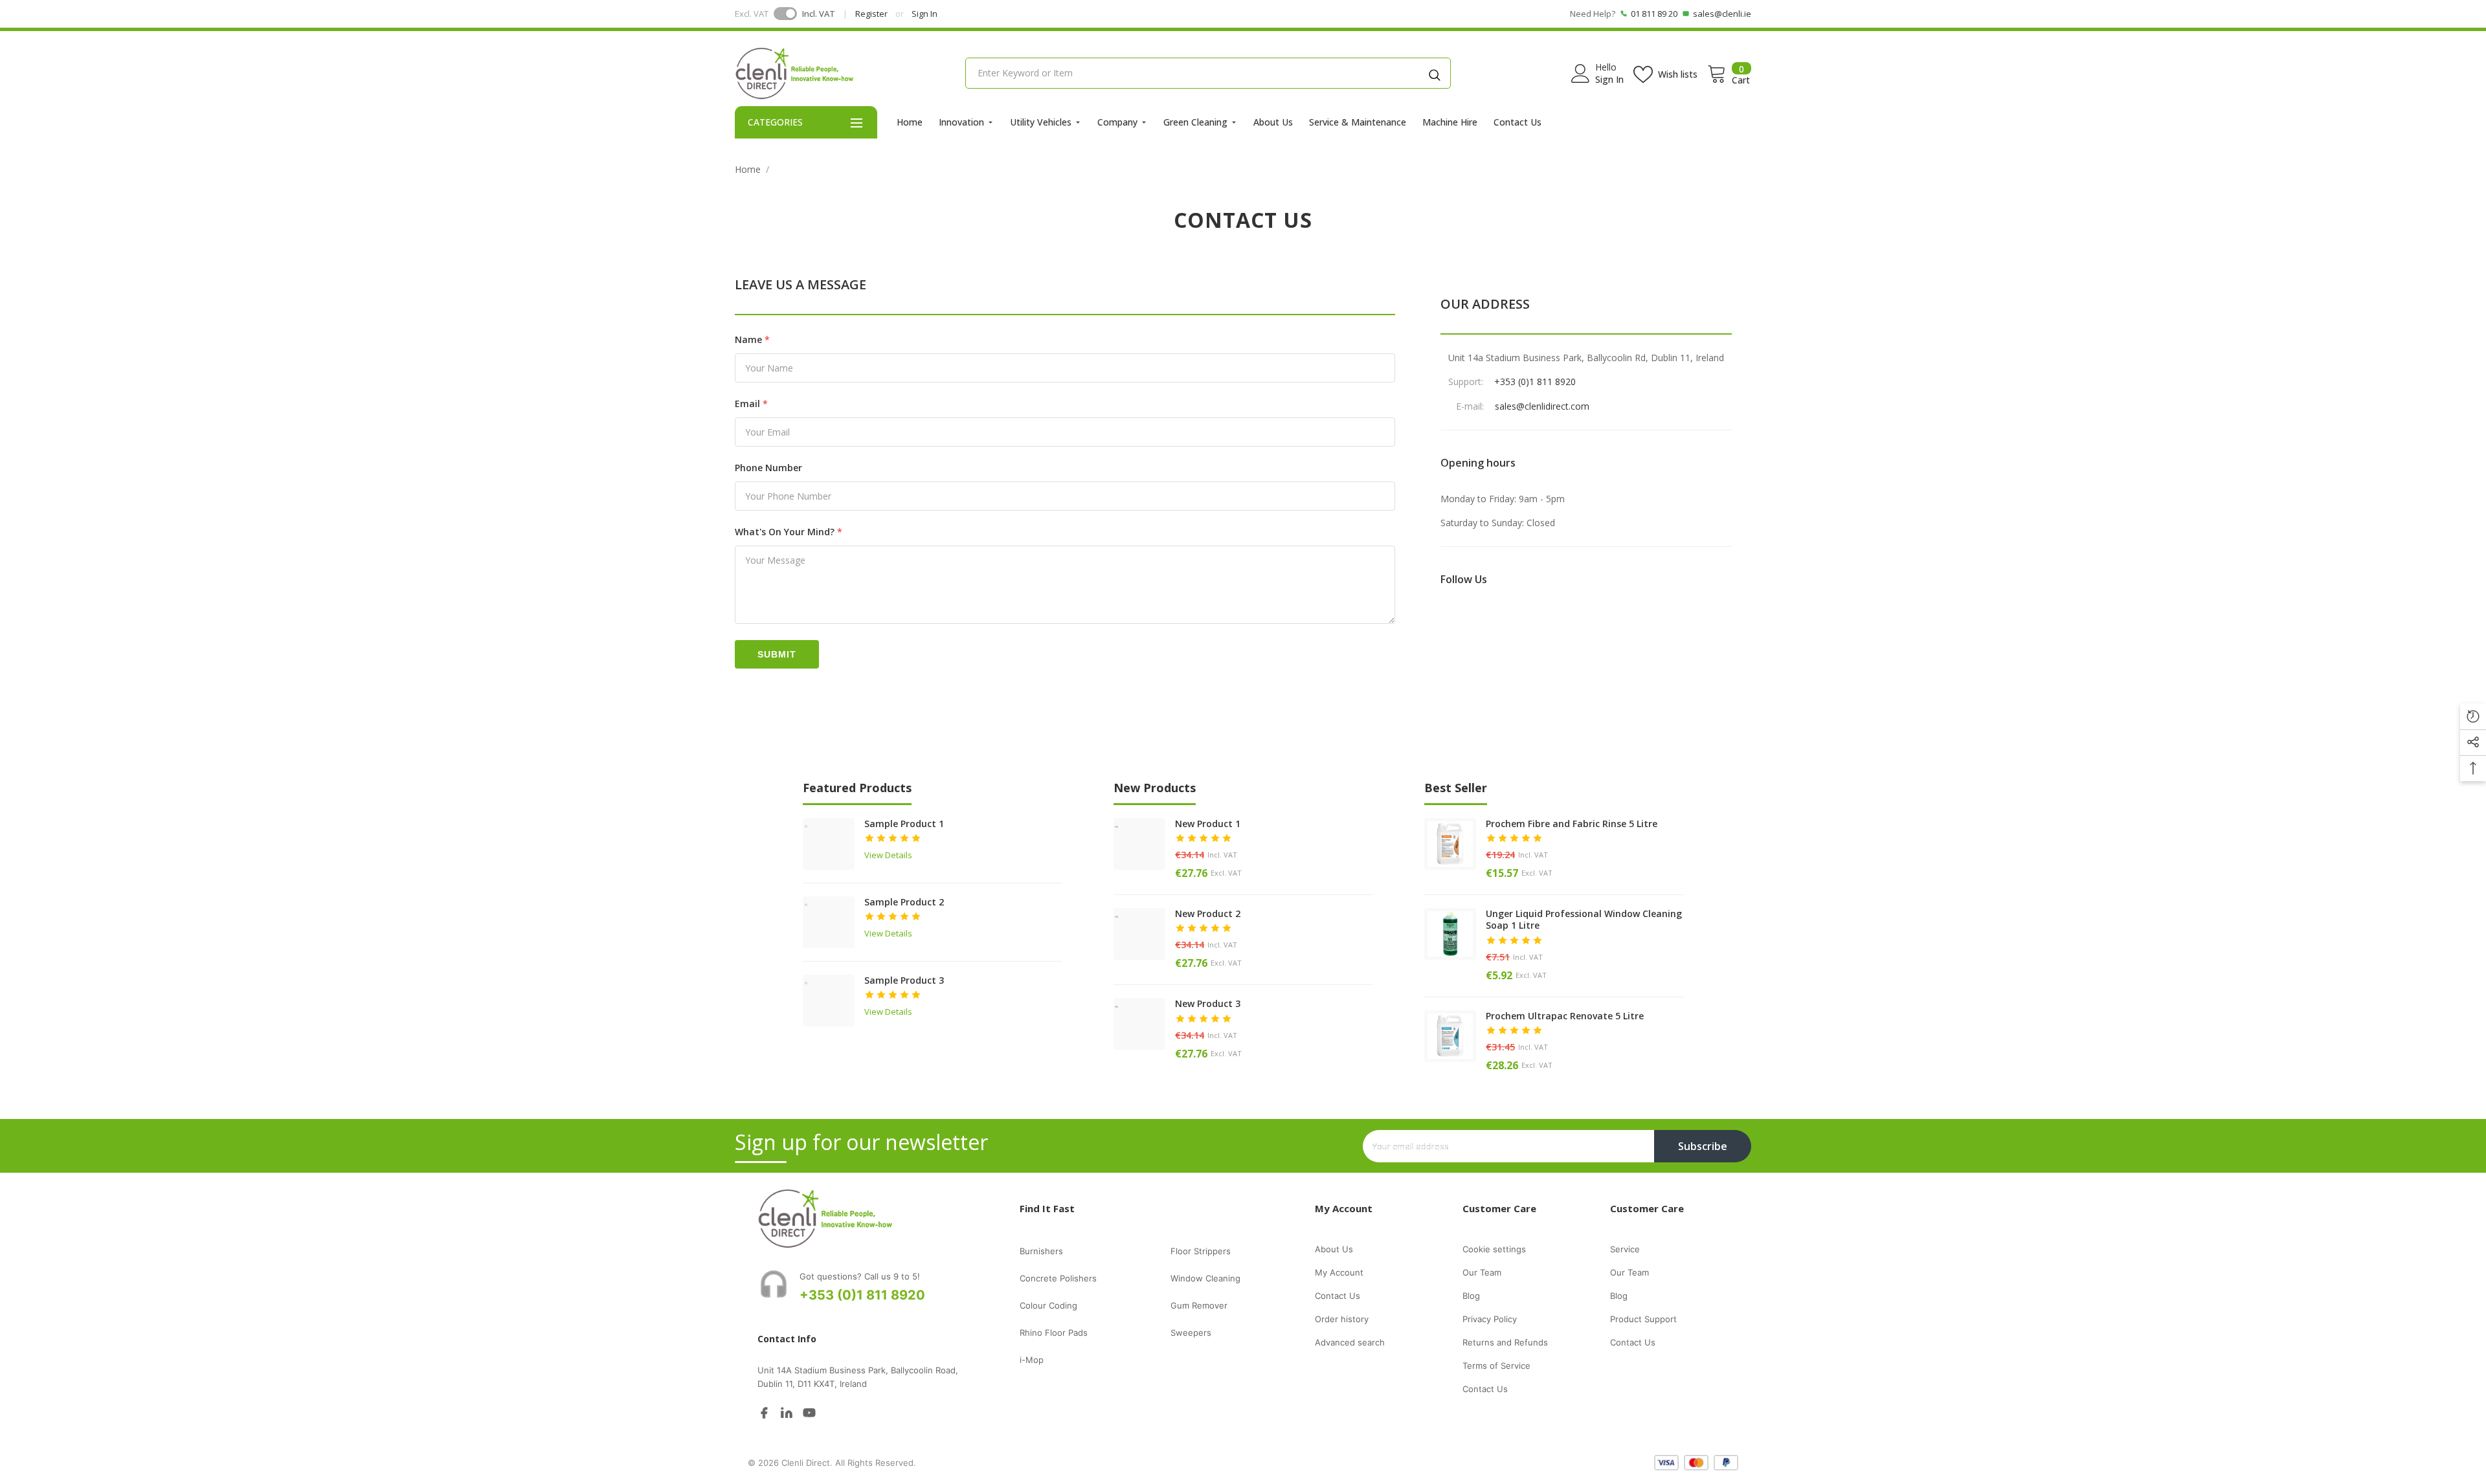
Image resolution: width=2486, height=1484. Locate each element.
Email (747, 404)
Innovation (961, 122)
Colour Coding (1048, 1305)
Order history (1342, 1319)
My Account (1339, 1272)
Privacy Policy (1490, 1319)
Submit (777, 654)
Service (1625, 1249)
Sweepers (1191, 1333)
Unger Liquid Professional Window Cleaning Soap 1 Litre (1584, 920)
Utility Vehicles (1041, 122)
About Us (1273, 122)
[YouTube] (809, 1412)
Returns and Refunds (1505, 1342)
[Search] (1435, 73)
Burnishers (1041, 1251)
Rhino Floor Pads (1054, 1333)
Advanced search (1350, 1342)
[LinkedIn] (787, 1412)
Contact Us (1517, 122)
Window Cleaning (1205, 1278)
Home (910, 122)
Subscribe (1703, 1146)
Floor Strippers (1201, 1251)
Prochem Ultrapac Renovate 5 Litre (1565, 1016)
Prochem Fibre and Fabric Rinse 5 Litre (1572, 824)
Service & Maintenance (1358, 122)
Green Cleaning (1195, 122)
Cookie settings (1494, 1249)
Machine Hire (1450, 122)
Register (871, 14)
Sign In (924, 14)
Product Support (1643, 1319)
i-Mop (1032, 1360)
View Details (888, 855)
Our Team (1482, 1272)
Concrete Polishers (1058, 1278)
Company (1117, 122)
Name (748, 339)
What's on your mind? (785, 532)
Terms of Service (1496, 1366)
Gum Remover (1199, 1305)
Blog (1471, 1296)
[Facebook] (764, 1412)
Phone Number (768, 468)
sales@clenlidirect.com (1542, 406)
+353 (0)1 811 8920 (1535, 382)
